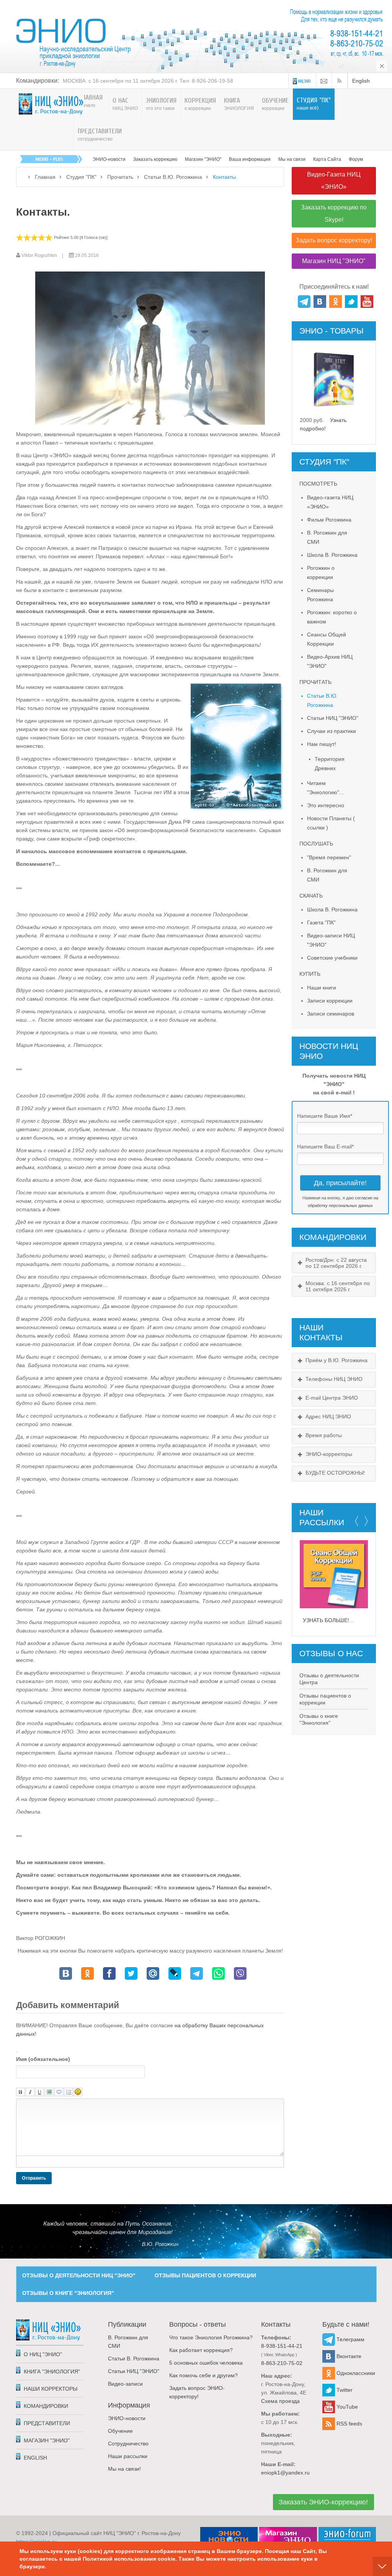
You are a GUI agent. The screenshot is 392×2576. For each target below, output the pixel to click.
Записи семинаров (331, 1014)
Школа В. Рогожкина (332, 555)
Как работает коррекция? (201, 2350)
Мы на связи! (124, 2469)
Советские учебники (332, 958)
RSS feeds (349, 2424)
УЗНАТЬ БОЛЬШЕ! (326, 1620)
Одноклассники (355, 2373)
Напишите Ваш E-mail (325, 1147)
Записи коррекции (330, 1001)
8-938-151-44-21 (282, 2346)
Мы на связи (292, 159)
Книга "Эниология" (52, 2372)
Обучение (120, 2431)
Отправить (34, 2178)
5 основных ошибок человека (206, 2363)
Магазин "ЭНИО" (203, 159)
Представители (47, 2423)
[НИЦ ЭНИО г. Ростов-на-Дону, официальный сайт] (51, 104)
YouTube (346, 2407)
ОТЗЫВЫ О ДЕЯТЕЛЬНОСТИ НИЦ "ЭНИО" (79, 2275)
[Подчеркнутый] (40, 2092)
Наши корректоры (51, 2389)
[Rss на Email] (324, 81)
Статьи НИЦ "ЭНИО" (333, 718)
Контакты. (43, 212)
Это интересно (326, 805)
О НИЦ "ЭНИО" (43, 2354)
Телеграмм (350, 2339)
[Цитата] (59, 2092)
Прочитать (120, 177)
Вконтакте (348, 2356)
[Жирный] (20, 2092)
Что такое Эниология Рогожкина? (211, 2337)
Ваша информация (250, 159)
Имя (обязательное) (43, 2059)
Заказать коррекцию (155, 159)
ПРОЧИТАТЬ (315, 682)
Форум (356, 159)
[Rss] (341, 81)
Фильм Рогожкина (329, 520)
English (361, 81)
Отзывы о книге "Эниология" (319, 1719)
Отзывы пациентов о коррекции (325, 1699)
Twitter (344, 2390)
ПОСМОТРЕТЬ (318, 484)
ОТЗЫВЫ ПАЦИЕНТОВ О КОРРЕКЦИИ (205, 2275)
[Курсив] (30, 2092)
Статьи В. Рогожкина (134, 2358)
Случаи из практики (332, 731)
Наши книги (322, 988)
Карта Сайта (327, 159)
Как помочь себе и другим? (203, 2375)
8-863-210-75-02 (282, 2363)
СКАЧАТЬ (311, 896)
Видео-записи (125, 2384)
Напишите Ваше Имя (325, 1116)
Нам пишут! (322, 744)
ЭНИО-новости (109, 159)
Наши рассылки (128, 2456)
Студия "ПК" (81, 177)
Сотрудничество (128, 2444)
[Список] (68, 2092)
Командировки (46, 2406)
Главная (45, 177)
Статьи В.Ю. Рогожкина (173, 177)
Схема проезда (280, 2401)
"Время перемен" (329, 857)
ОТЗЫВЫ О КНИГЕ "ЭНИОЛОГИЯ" (68, 2293)
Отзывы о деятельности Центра (329, 1679)
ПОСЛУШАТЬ (316, 844)
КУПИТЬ (310, 974)
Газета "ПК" (321, 922)
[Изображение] (49, 2092)
